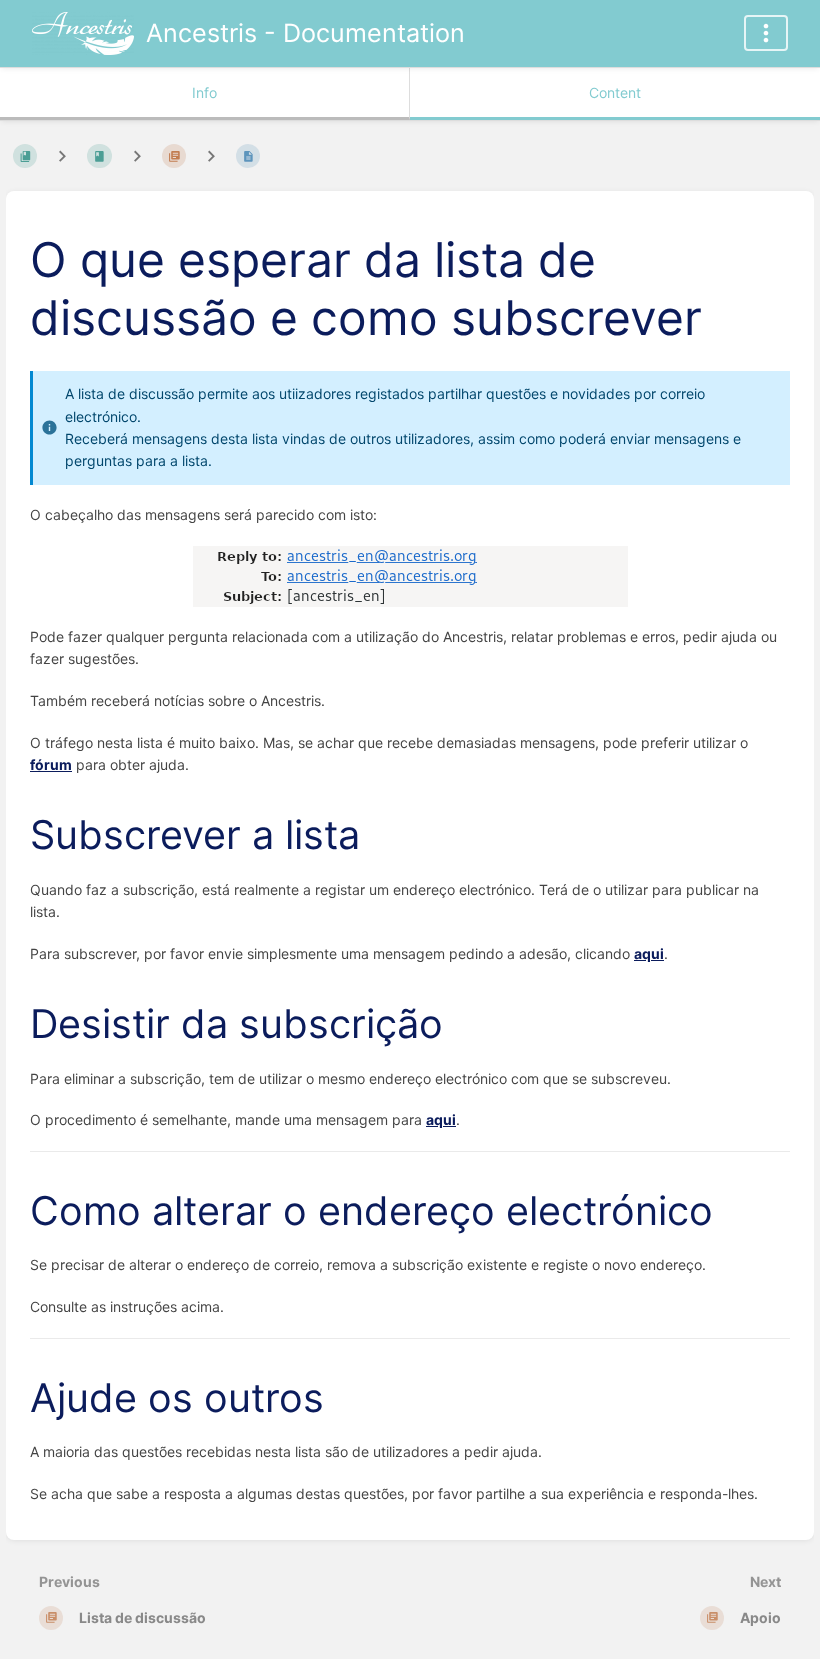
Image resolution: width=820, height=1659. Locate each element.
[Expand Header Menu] (766, 33)
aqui (649, 953)
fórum (51, 764)
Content (615, 92)
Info (204, 92)
